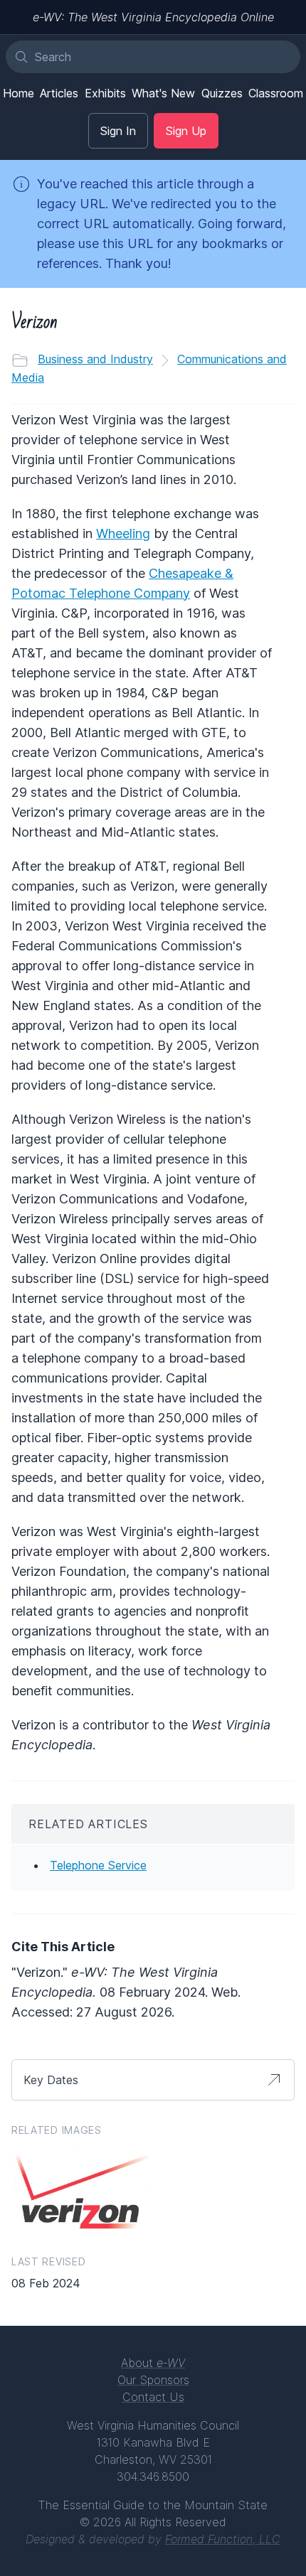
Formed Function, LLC (223, 2539)
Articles (59, 93)
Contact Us (153, 2397)
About (153, 2363)
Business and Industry (95, 359)
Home (19, 93)
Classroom (276, 93)
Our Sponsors (153, 2380)
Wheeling (123, 533)
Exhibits (105, 93)
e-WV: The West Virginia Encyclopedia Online (153, 17)
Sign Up (186, 131)
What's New (163, 93)
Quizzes (222, 93)
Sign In (118, 131)
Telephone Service (98, 1865)
